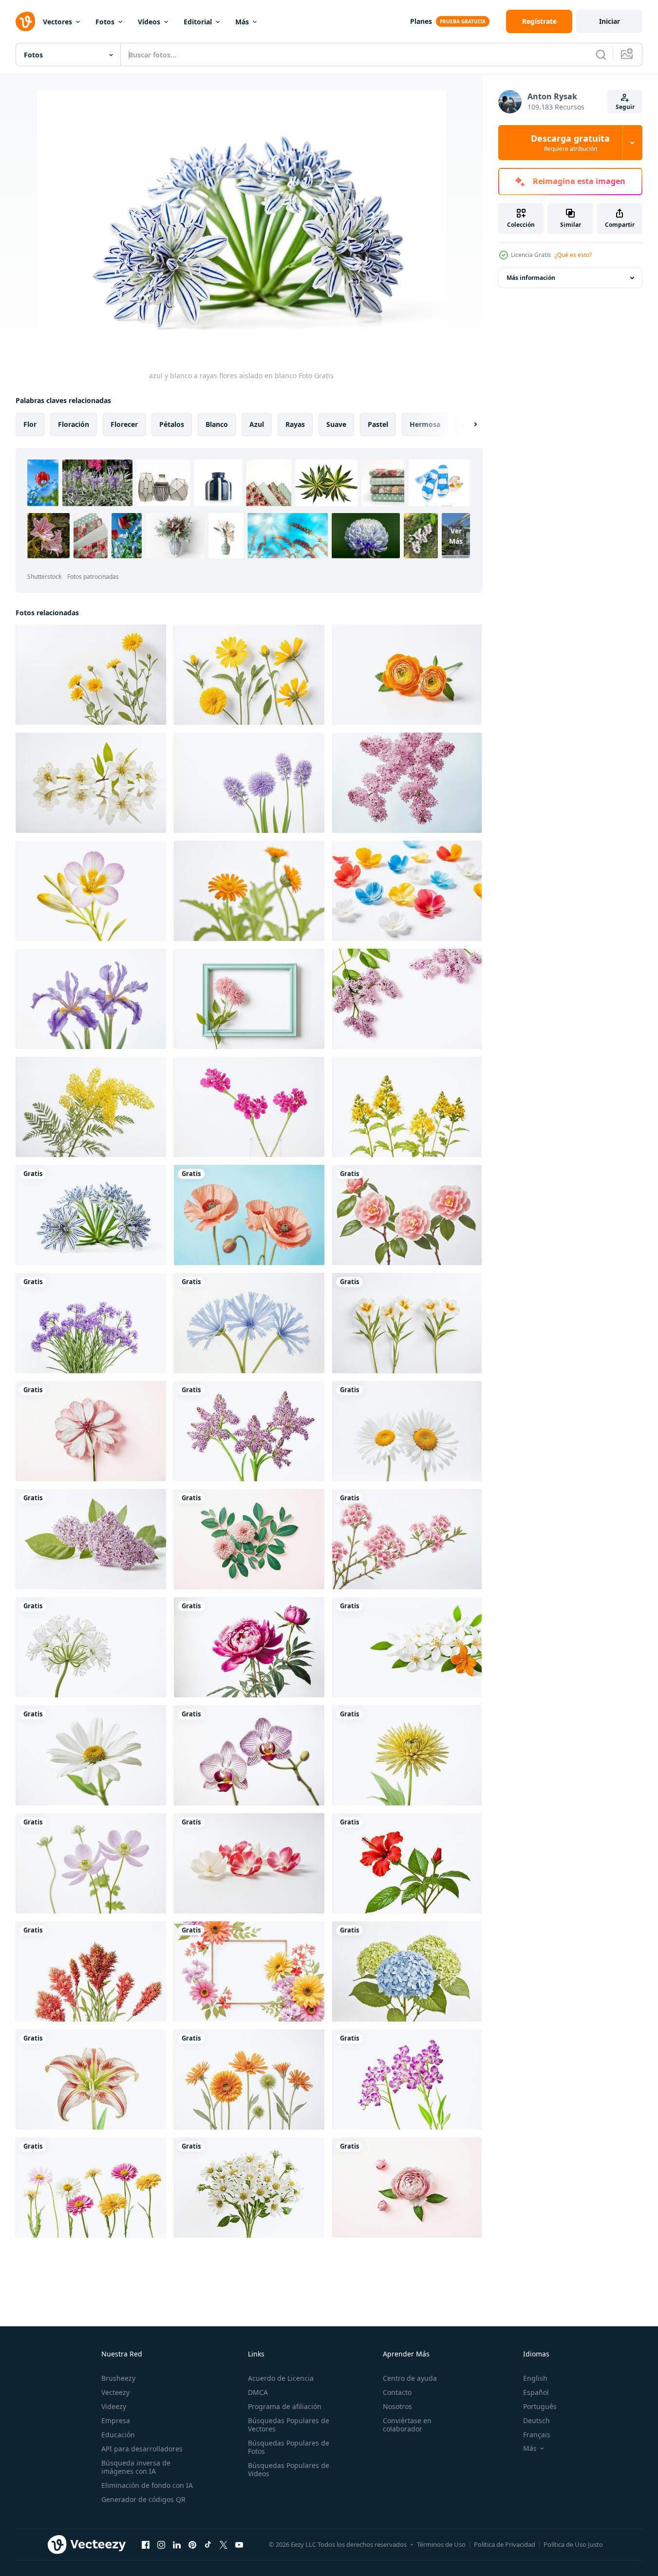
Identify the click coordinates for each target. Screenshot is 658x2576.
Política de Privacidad (505, 2544)
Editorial (198, 22)
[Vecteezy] (25, 21)
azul (257, 424)
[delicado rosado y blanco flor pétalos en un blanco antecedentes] (249, 1863)
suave (336, 424)
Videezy (114, 2406)
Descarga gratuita (570, 143)
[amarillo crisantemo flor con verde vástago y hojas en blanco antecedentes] (407, 1755)
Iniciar (610, 21)
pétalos (172, 424)
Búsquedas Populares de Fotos (289, 2447)
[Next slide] (467, 424)
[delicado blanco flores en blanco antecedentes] (249, 2188)
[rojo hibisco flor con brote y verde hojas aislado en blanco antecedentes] (407, 1863)
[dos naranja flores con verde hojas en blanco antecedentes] (407, 675)
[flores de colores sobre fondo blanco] (407, 891)
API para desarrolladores (142, 2449)
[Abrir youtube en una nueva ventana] (239, 2544)
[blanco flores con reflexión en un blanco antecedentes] (91, 783)
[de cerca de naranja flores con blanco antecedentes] (91, 1971)
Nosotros (397, 2406)
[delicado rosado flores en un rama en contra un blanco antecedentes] (407, 1539)
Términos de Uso (441, 2544)
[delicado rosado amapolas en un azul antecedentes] (249, 1215)
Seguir (625, 107)
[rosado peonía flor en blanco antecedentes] (249, 1647)
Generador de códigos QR (143, 2499)
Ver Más (456, 536)
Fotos (105, 22)
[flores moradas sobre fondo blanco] (249, 1431)
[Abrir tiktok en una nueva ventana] (208, 2544)
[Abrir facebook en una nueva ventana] (146, 2544)
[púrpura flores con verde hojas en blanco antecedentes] (91, 1323)
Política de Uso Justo (573, 2544)
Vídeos (149, 22)
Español (536, 2392)
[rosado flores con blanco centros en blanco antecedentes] (407, 2079)
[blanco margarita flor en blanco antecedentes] (91, 1755)
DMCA (258, 2392)
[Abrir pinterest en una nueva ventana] (192, 2544)
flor (30, 424)
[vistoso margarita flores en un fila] (91, 2188)
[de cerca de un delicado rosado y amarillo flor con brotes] (91, 891)
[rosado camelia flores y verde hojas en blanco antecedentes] (407, 1215)
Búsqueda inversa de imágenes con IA (136, 2467)
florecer (124, 424)
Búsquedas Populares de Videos (289, 2469)
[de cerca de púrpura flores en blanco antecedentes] (249, 783)
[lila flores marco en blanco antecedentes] (407, 999)
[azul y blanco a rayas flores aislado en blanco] (91, 1215)
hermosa (425, 424)
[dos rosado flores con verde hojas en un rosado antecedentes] (249, 1539)
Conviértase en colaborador (407, 2425)
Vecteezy (115, 2392)
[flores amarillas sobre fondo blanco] (91, 675)
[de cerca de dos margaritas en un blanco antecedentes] (407, 1431)
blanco (217, 424)
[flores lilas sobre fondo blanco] (407, 783)
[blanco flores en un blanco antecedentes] (407, 1323)
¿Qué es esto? (573, 255)
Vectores (57, 22)
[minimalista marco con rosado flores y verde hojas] (249, 999)
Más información (531, 278)
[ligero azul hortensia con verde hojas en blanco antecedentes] (407, 1971)
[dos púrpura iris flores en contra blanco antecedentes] (91, 999)
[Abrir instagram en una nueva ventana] (161, 2544)
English (535, 2378)
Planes (421, 21)
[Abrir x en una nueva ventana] (224, 2544)
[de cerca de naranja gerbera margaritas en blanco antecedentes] (249, 2079)
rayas (295, 424)
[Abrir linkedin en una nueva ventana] (177, 2544)
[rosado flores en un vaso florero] (249, 1107)
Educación (118, 2435)
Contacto (397, 2392)
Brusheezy (118, 2378)
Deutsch (536, 2420)
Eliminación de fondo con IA (147, 2485)
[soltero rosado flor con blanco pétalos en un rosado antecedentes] (91, 1431)
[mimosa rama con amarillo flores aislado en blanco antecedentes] (91, 1107)
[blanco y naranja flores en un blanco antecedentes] (407, 1647)
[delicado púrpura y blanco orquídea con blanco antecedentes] (249, 1755)
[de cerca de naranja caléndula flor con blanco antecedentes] (249, 891)
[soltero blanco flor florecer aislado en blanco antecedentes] (91, 1647)
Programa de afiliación (285, 2406)
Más (242, 22)
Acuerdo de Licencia (281, 2378)
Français (537, 2435)
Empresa (116, 2420)
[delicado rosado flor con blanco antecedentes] (91, 1863)
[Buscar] (601, 55)
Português (540, 2406)
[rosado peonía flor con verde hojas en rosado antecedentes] (407, 2188)
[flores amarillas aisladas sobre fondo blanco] (407, 1107)
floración (74, 424)
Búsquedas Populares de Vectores (289, 2425)
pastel (378, 424)
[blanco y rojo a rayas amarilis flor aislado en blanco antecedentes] (91, 2079)
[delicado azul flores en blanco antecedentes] (249, 1323)
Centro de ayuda (410, 2378)
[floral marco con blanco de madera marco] (249, 1971)
